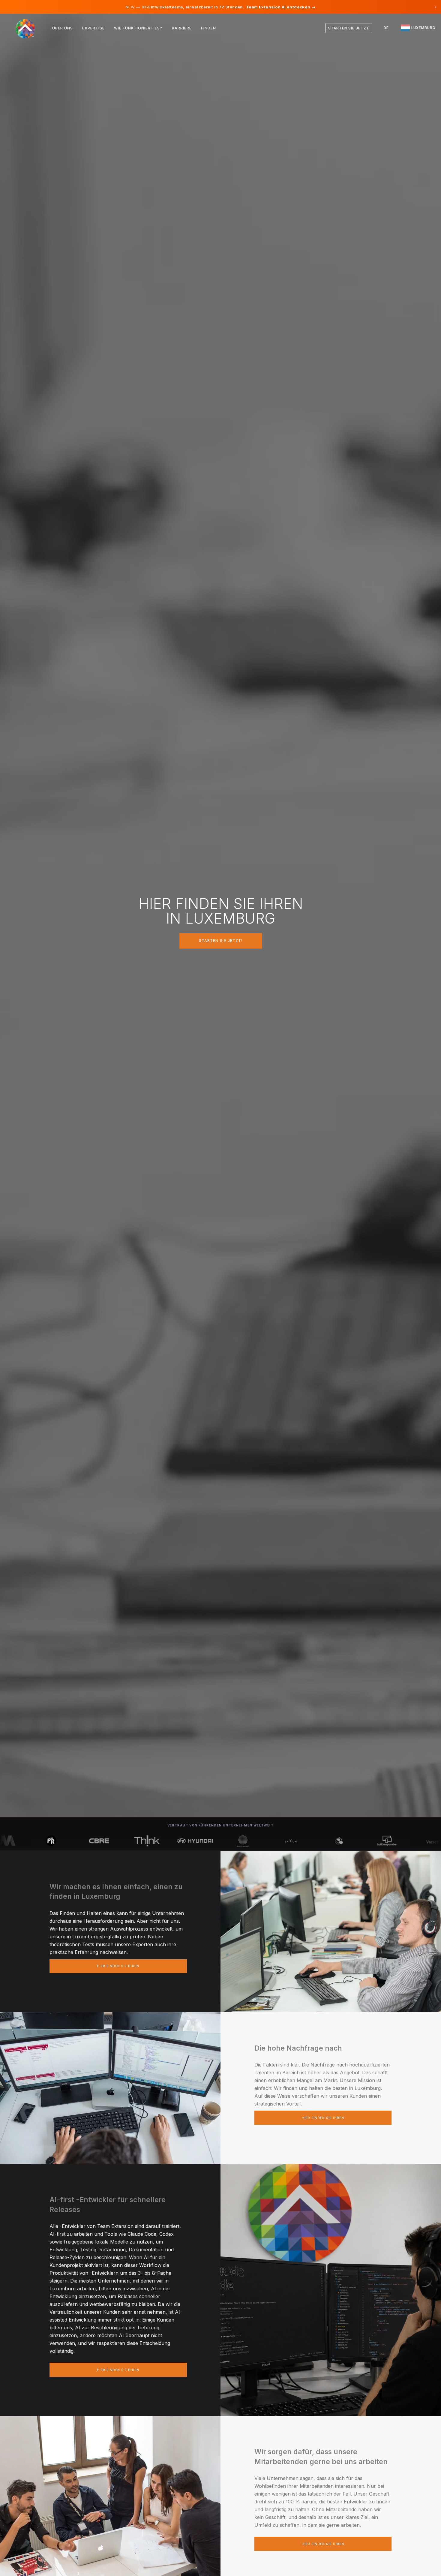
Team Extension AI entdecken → (281, 7)
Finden (208, 28)
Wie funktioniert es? (138, 28)
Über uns (63, 28)
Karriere (182, 28)
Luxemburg (423, 28)
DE (386, 28)
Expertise (93, 28)
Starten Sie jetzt (349, 28)
